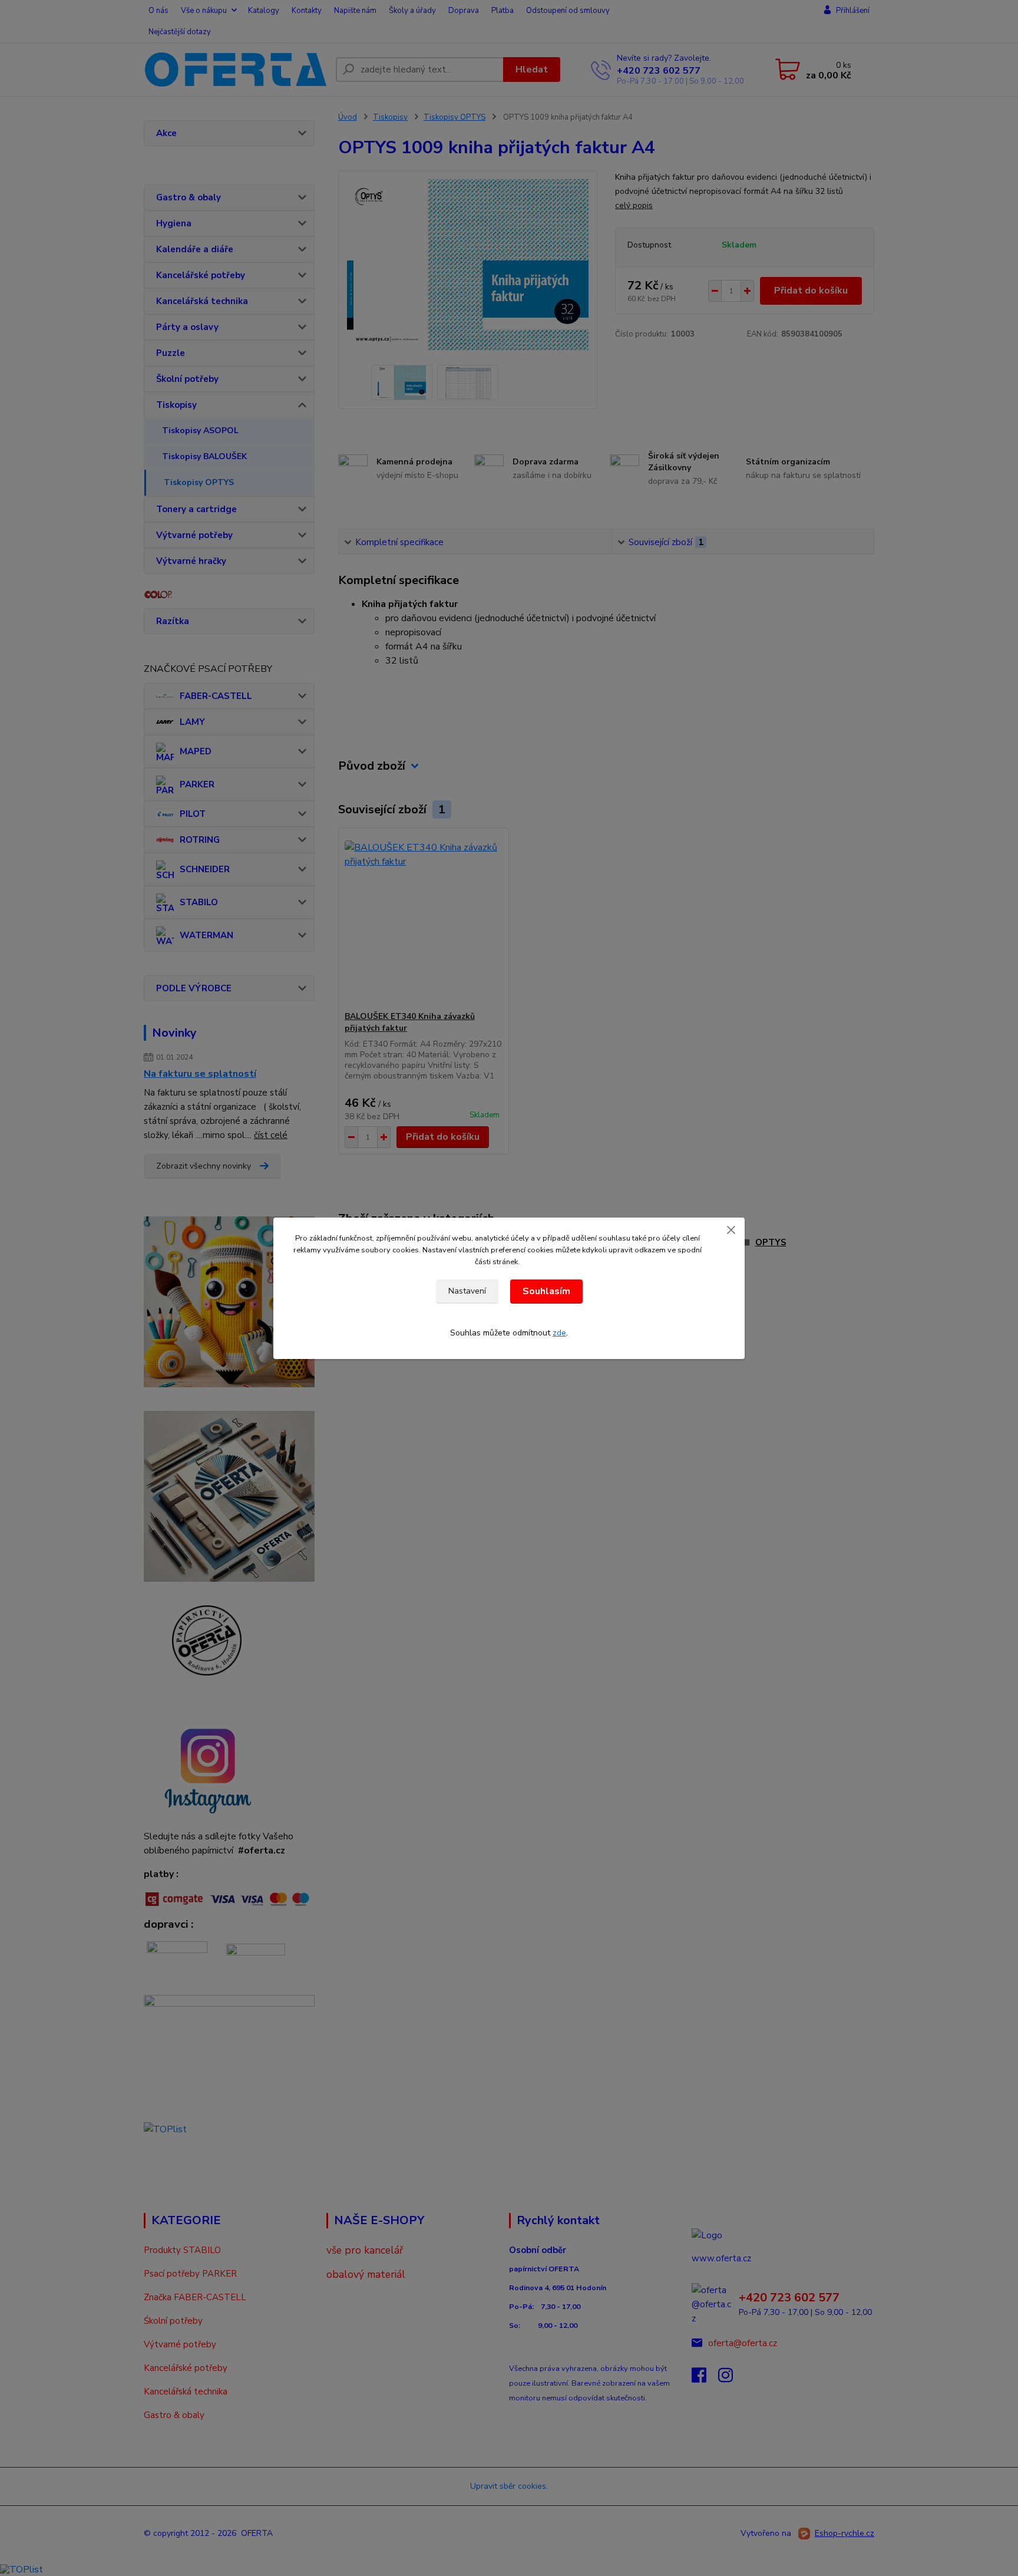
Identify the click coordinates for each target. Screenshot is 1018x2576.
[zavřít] (731, 1229)
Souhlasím (546, 1291)
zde (559, 1333)
